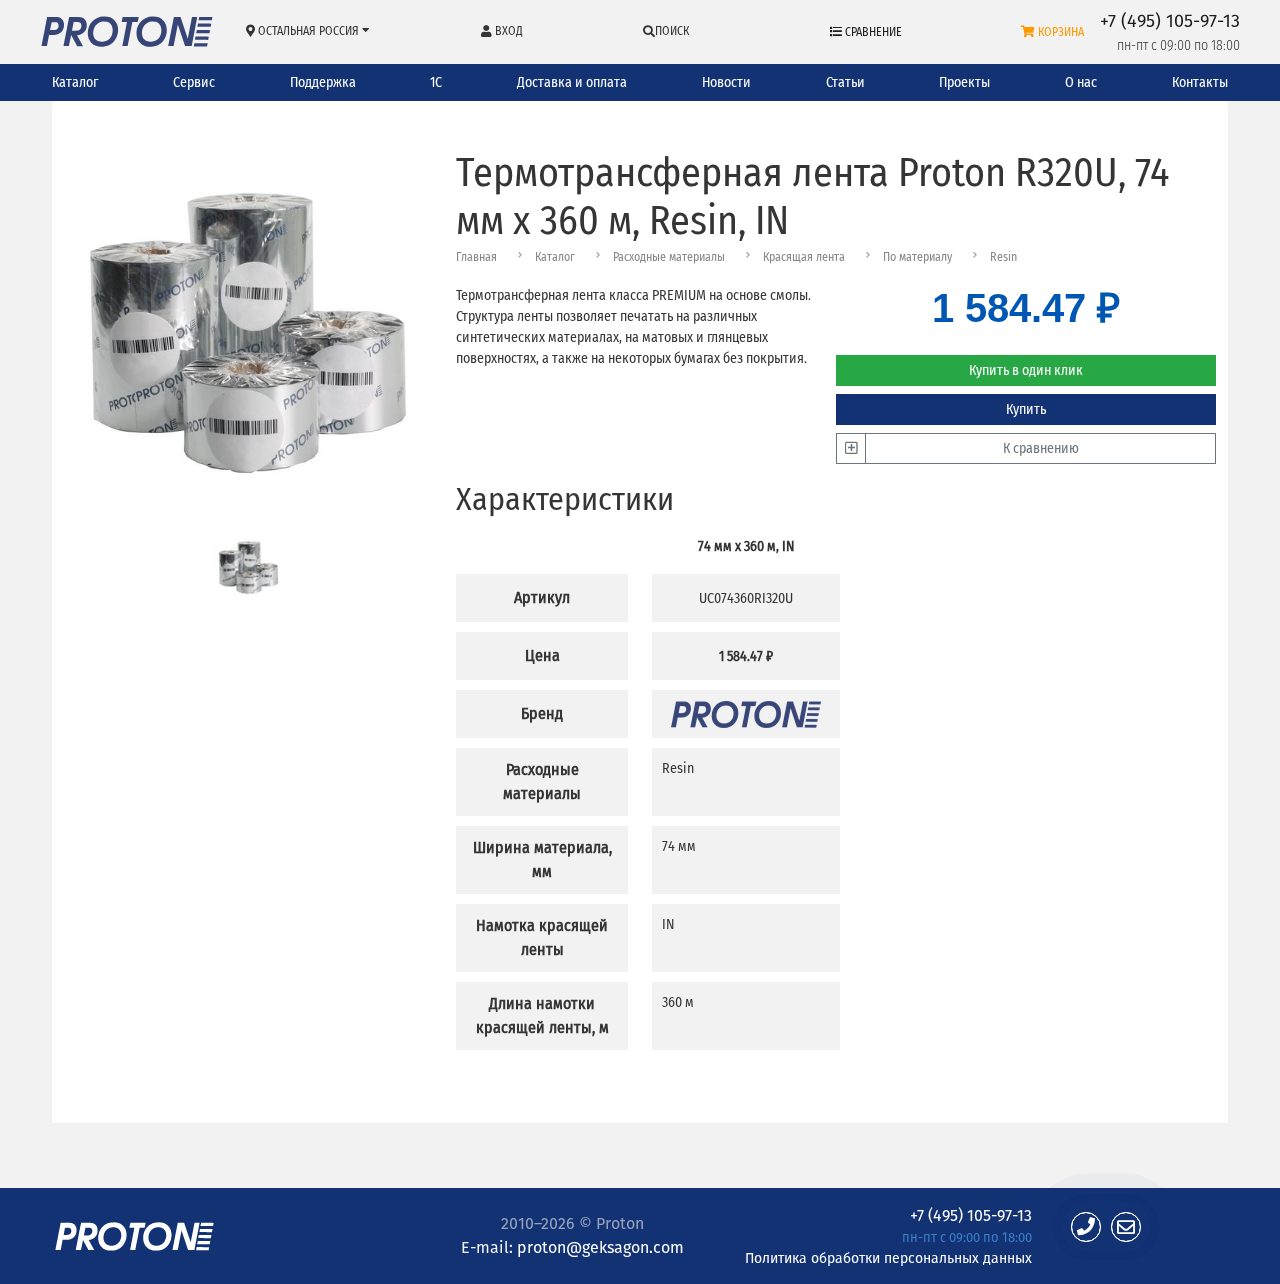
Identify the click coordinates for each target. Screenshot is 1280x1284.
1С (436, 82)
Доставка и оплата (572, 82)
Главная (476, 257)
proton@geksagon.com (600, 1247)
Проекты (964, 82)
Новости (726, 82)
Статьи (845, 82)
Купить (1026, 409)
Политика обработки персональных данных (888, 1257)
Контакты (1200, 82)
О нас (1081, 82)
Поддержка (323, 82)
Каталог (75, 82)
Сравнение (872, 32)
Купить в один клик (1026, 370)
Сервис (194, 82)
